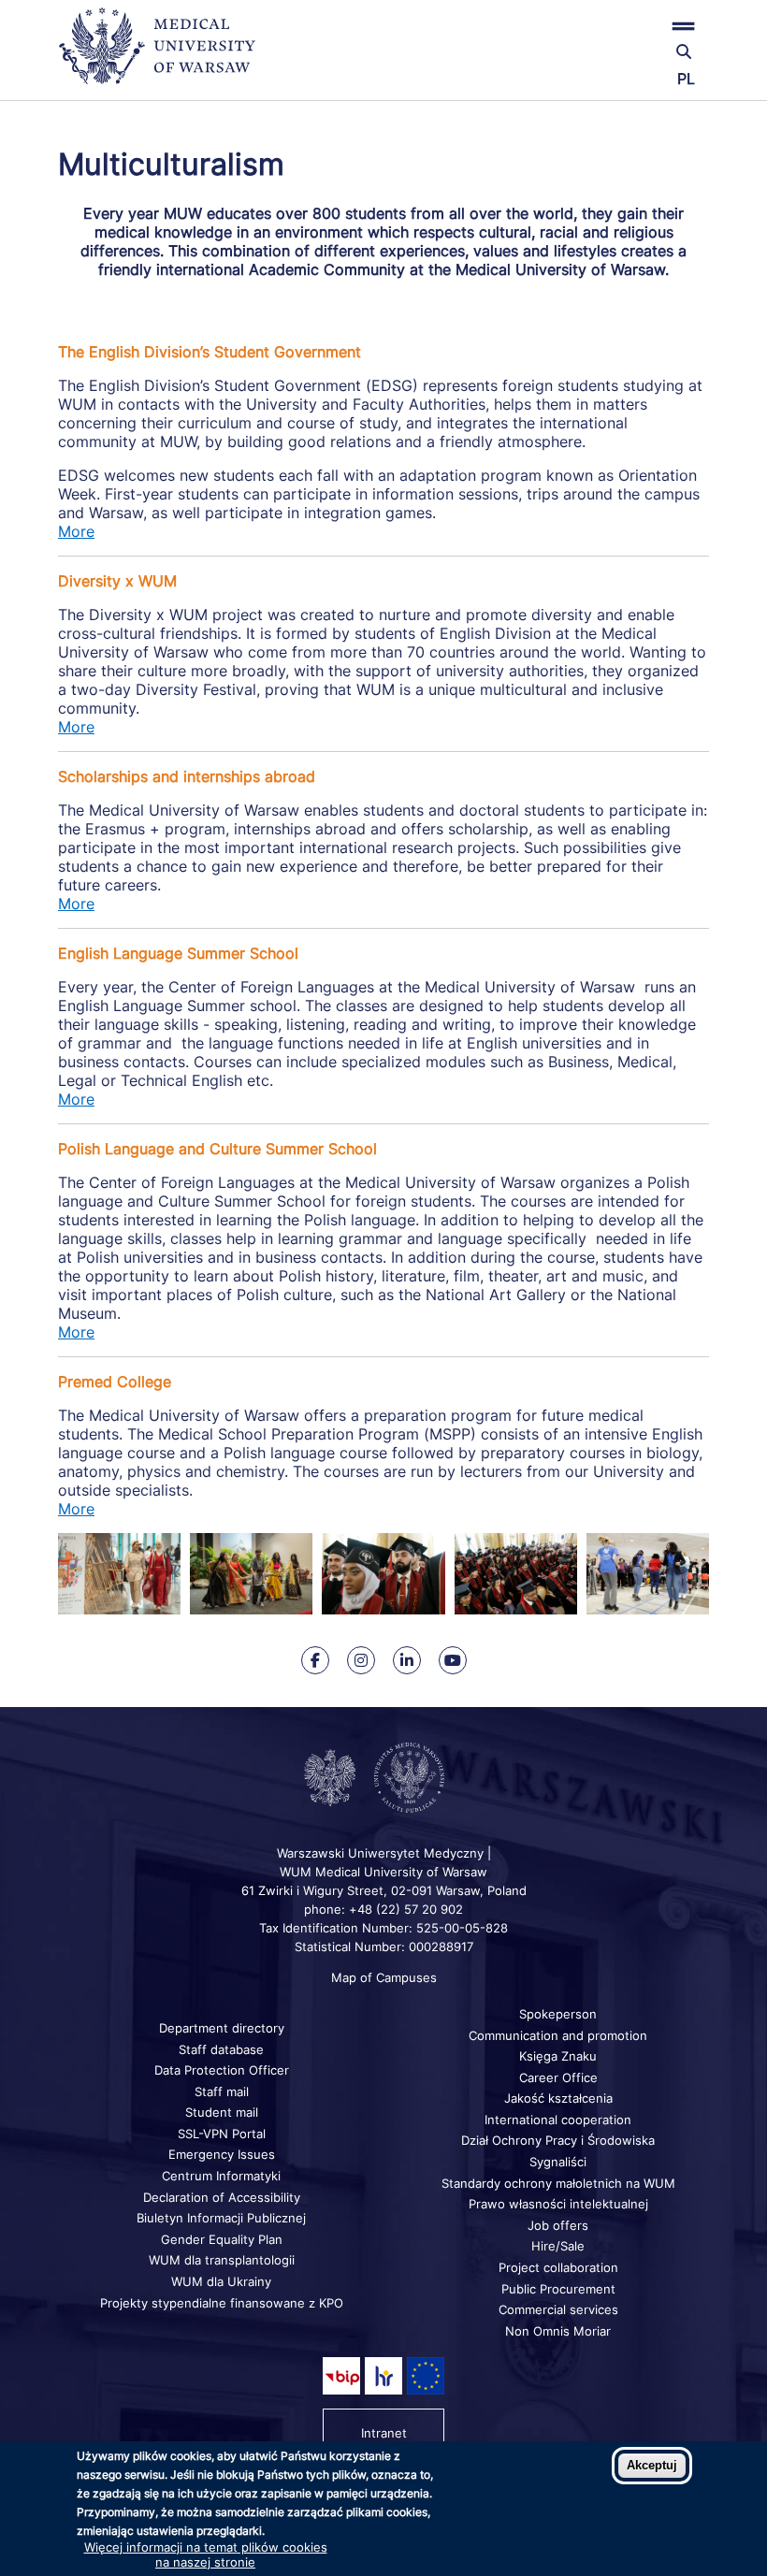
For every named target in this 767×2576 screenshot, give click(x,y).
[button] (601, 26)
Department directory (222, 2028)
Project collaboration (558, 2267)
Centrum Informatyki (221, 2176)
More (76, 531)
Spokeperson (558, 2014)
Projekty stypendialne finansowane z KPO (222, 2303)
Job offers (558, 2225)
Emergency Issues (222, 2154)
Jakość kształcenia (558, 2098)
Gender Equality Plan (222, 2239)
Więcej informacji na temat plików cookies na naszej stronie (206, 2554)
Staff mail (222, 2091)
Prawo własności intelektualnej (558, 2204)
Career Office (558, 2077)
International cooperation (558, 2120)
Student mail (222, 2112)
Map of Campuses (384, 1977)
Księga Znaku (558, 2056)
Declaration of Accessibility (222, 2197)
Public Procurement (558, 2289)
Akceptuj (652, 2465)
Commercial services (558, 2309)
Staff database (221, 2049)
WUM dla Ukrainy (221, 2281)
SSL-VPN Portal (222, 2134)
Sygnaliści (558, 2162)
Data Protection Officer (222, 2070)
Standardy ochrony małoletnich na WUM (558, 2183)
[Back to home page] (166, 54)
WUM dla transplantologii (222, 2260)
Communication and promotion (558, 2035)
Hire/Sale (558, 2246)
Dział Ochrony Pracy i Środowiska (558, 2140)
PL (686, 79)
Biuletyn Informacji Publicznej (221, 2218)
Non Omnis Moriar (558, 2331)
